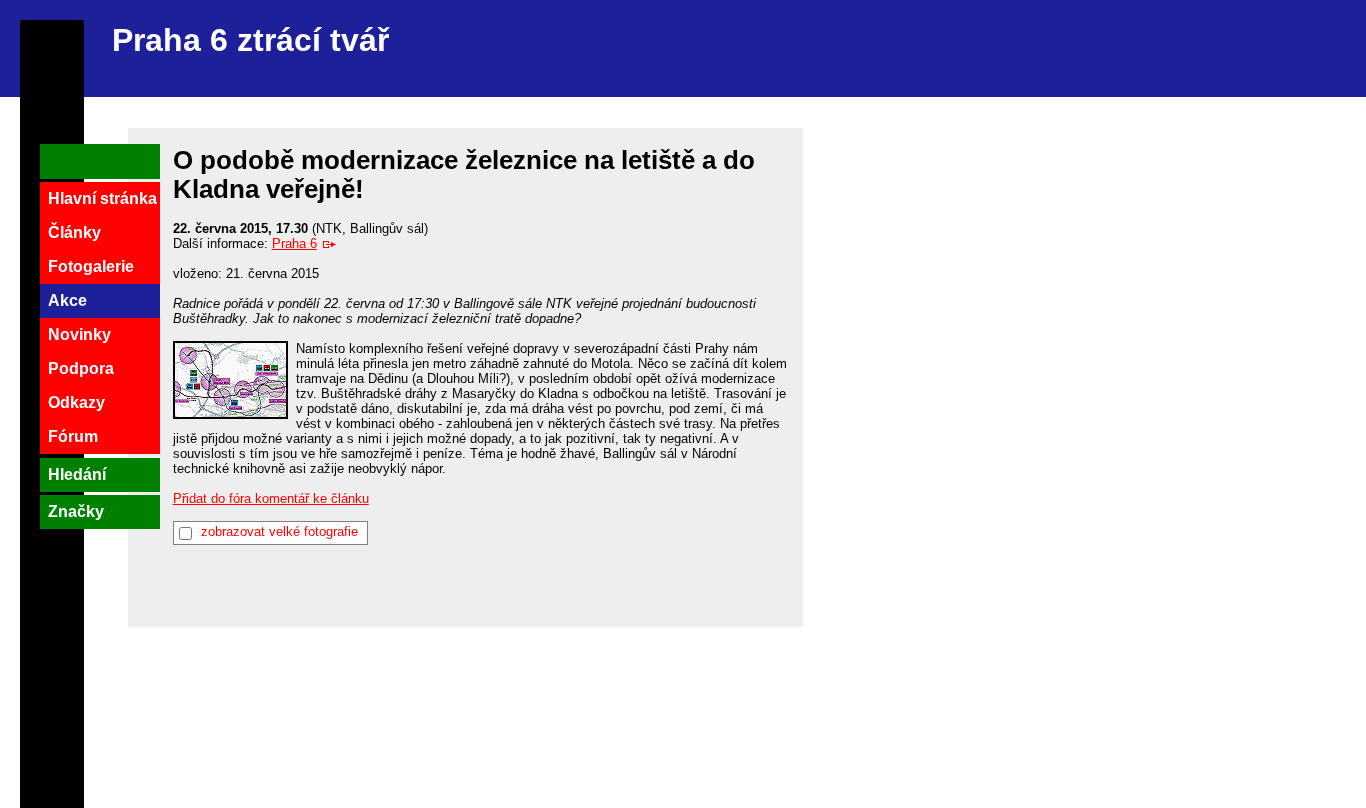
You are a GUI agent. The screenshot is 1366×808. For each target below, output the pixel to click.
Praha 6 (294, 243)
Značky (76, 511)
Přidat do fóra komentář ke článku (271, 498)
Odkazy (76, 402)
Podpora (81, 368)
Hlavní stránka (102, 198)
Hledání (77, 474)
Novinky (79, 334)
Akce (67, 300)
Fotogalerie (91, 266)
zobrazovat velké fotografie (279, 531)
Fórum (73, 436)
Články (74, 232)
